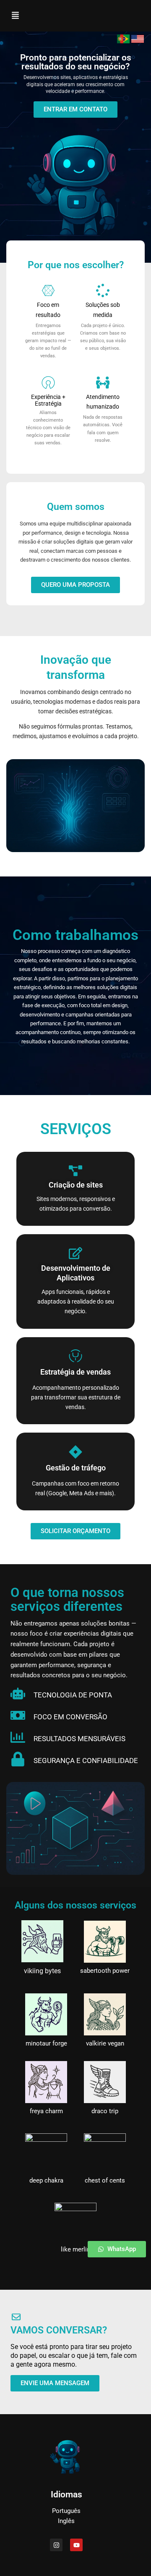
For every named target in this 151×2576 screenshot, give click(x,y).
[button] (15, 16)
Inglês (66, 2521)
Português (66, 2511)
